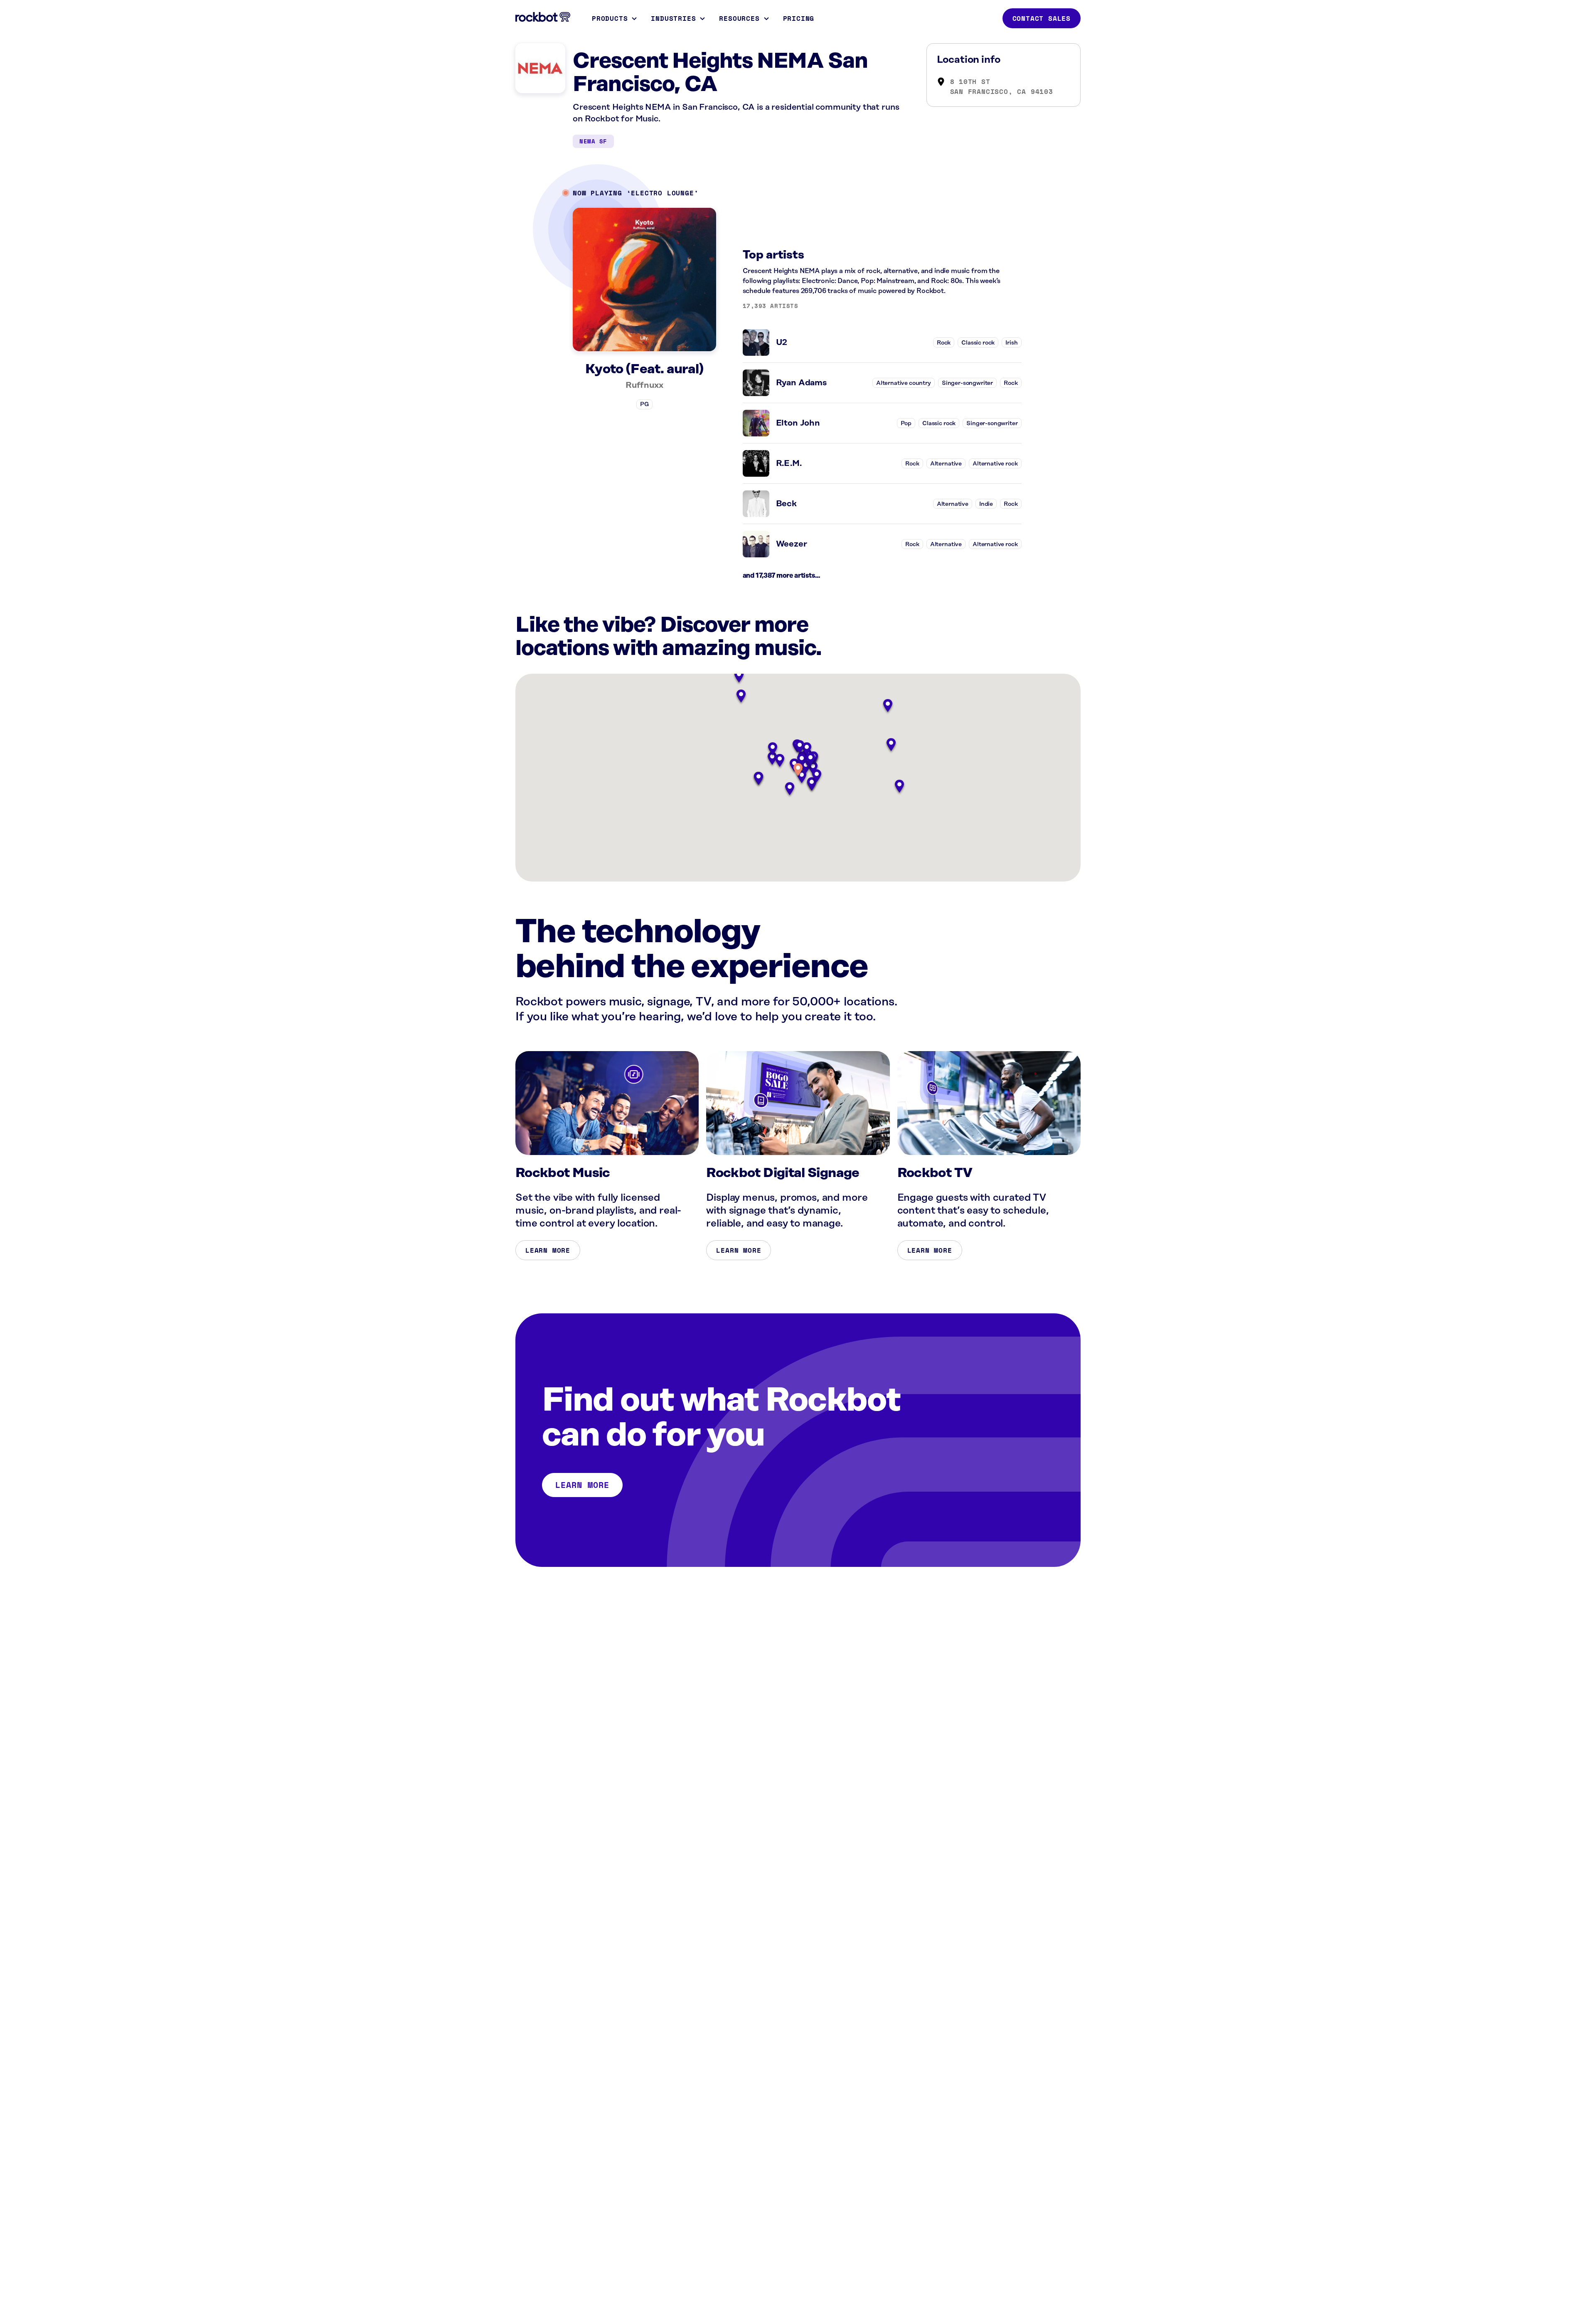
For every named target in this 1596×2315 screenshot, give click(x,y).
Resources (739, 18)
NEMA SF (593, 141)
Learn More (548, 1250)
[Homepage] (543, 17)
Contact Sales (1042, 18)
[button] (798, 770)
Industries (673, 18)
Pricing (799, 18)
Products (610, 18)
